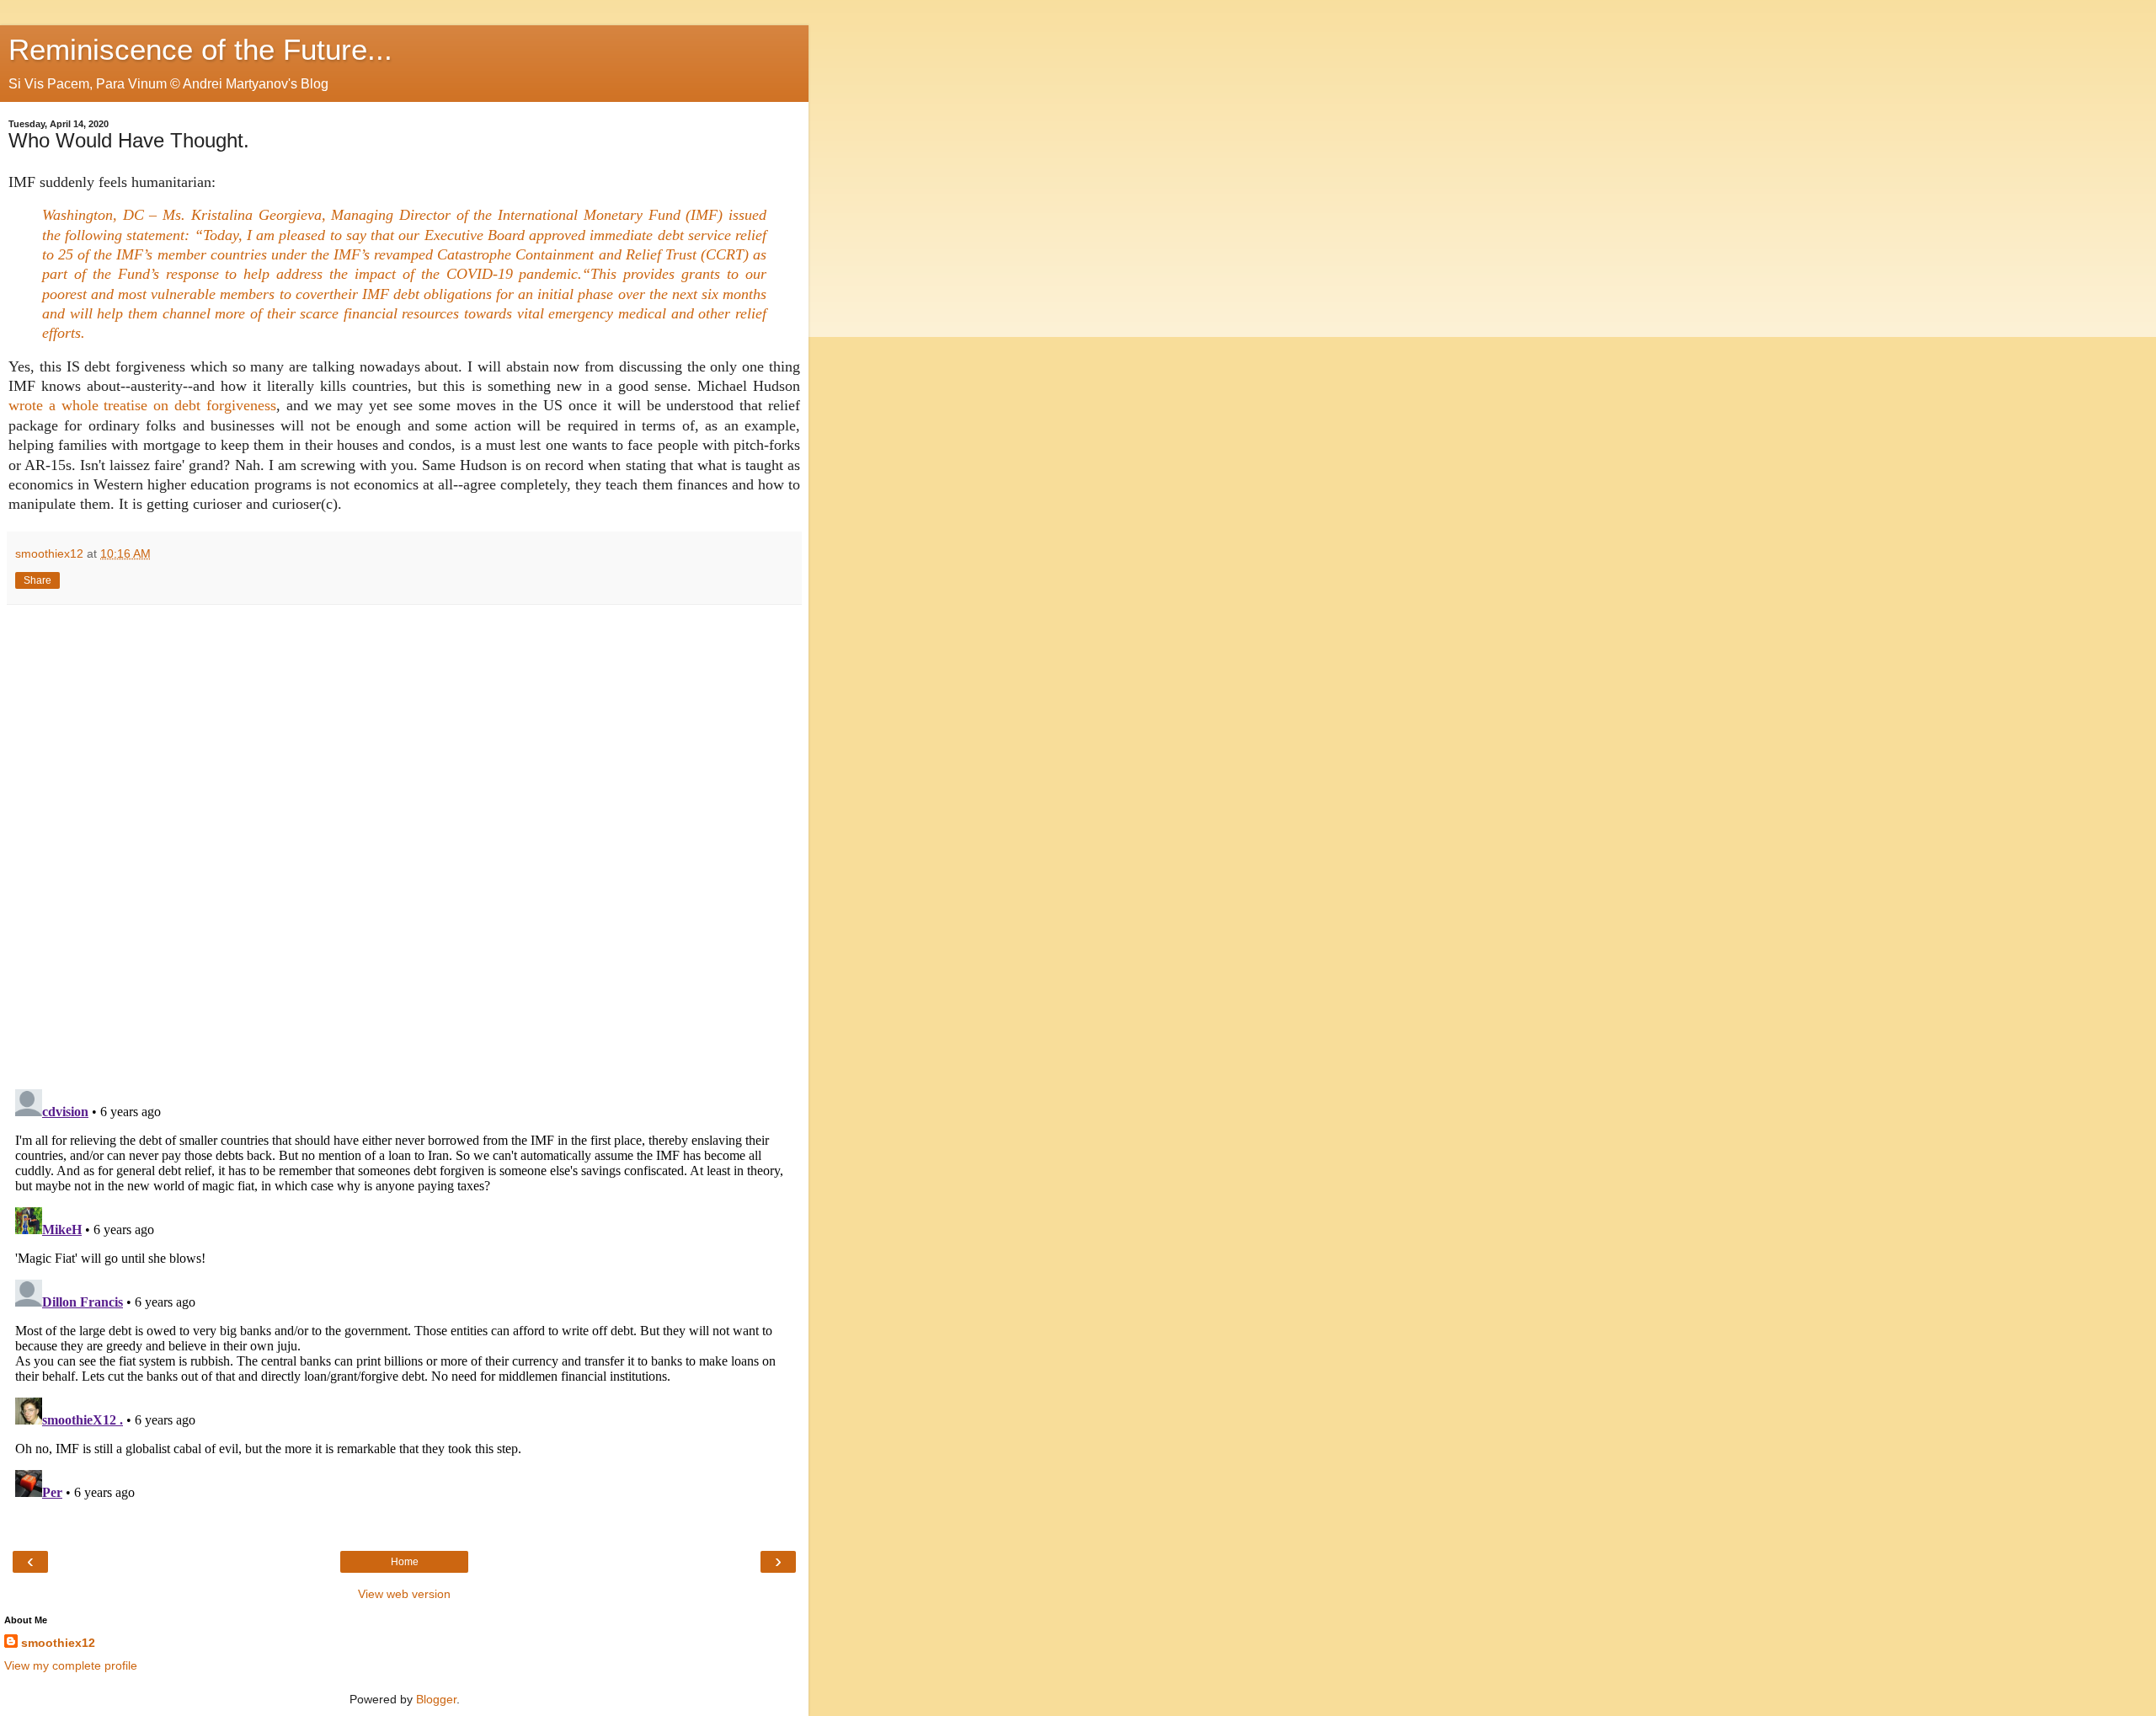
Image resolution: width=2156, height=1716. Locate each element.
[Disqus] (404, 841)
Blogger (436, 1699)
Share (37, 580)
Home (405, 1562)
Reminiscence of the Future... (200, 50)
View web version (404, 1594)
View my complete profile (71, 1665)
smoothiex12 (58, 1643)
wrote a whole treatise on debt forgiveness (142, 405)
